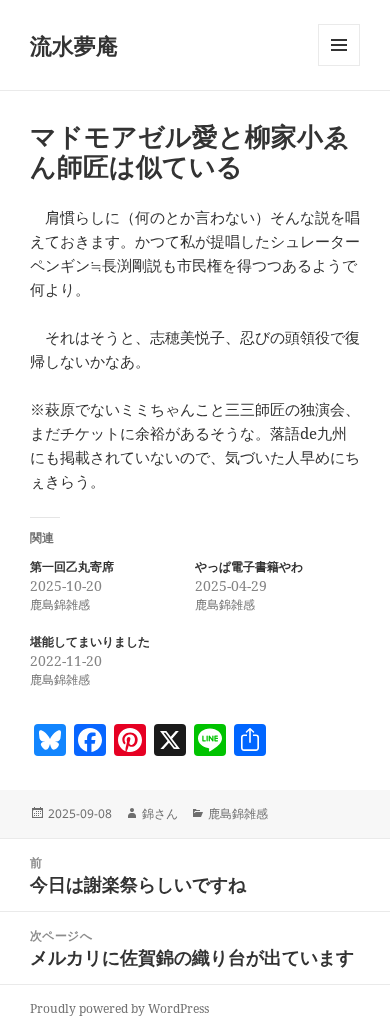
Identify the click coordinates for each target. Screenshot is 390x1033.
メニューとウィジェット (339, 65)
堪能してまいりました (90, 641)
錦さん (160, 813)
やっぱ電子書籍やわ (249, 566)
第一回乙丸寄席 (72, 566)
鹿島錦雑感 (238, 813)
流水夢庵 (74, 45)
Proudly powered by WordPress (119, 1008)
